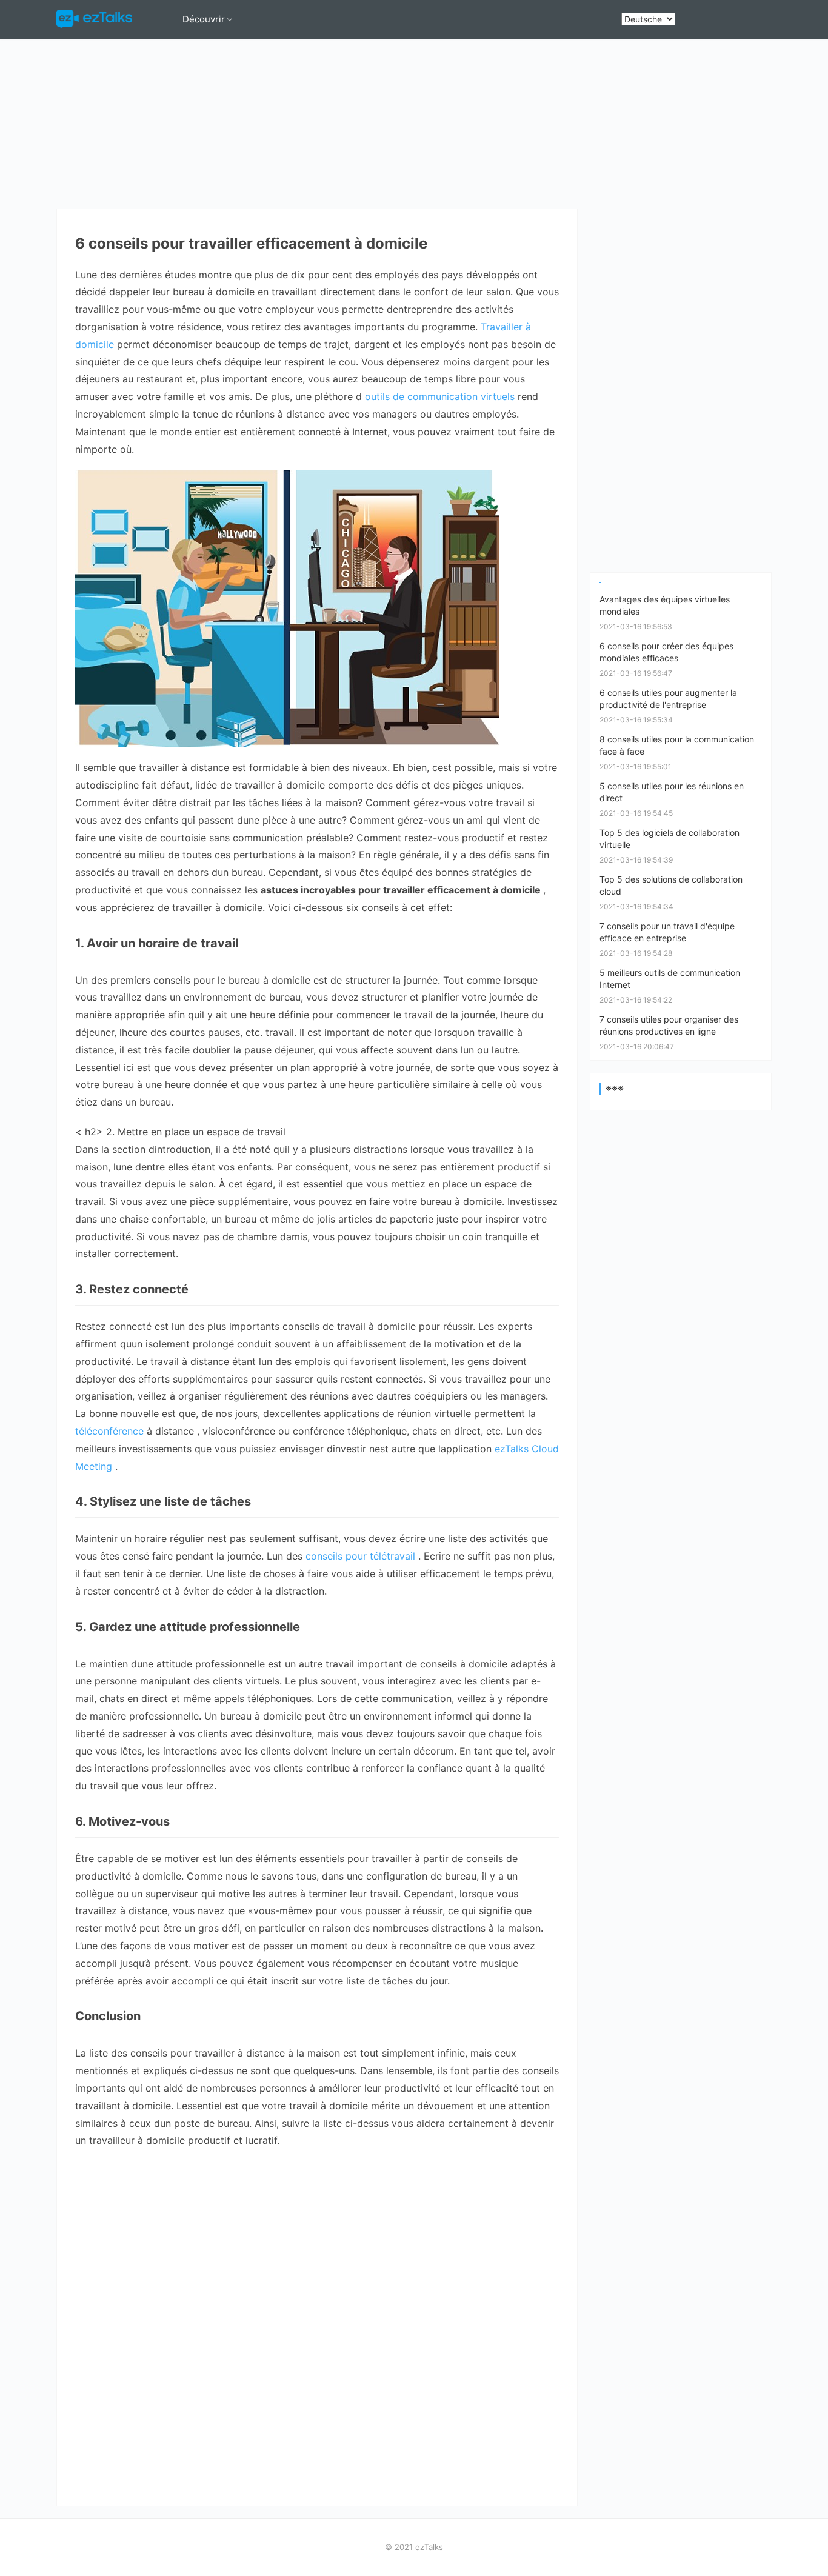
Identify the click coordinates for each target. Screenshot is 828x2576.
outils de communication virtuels (441, 396)
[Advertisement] (414, 124)
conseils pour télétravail (362, 1556)
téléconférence (111, 1431)
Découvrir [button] (204, 19)
